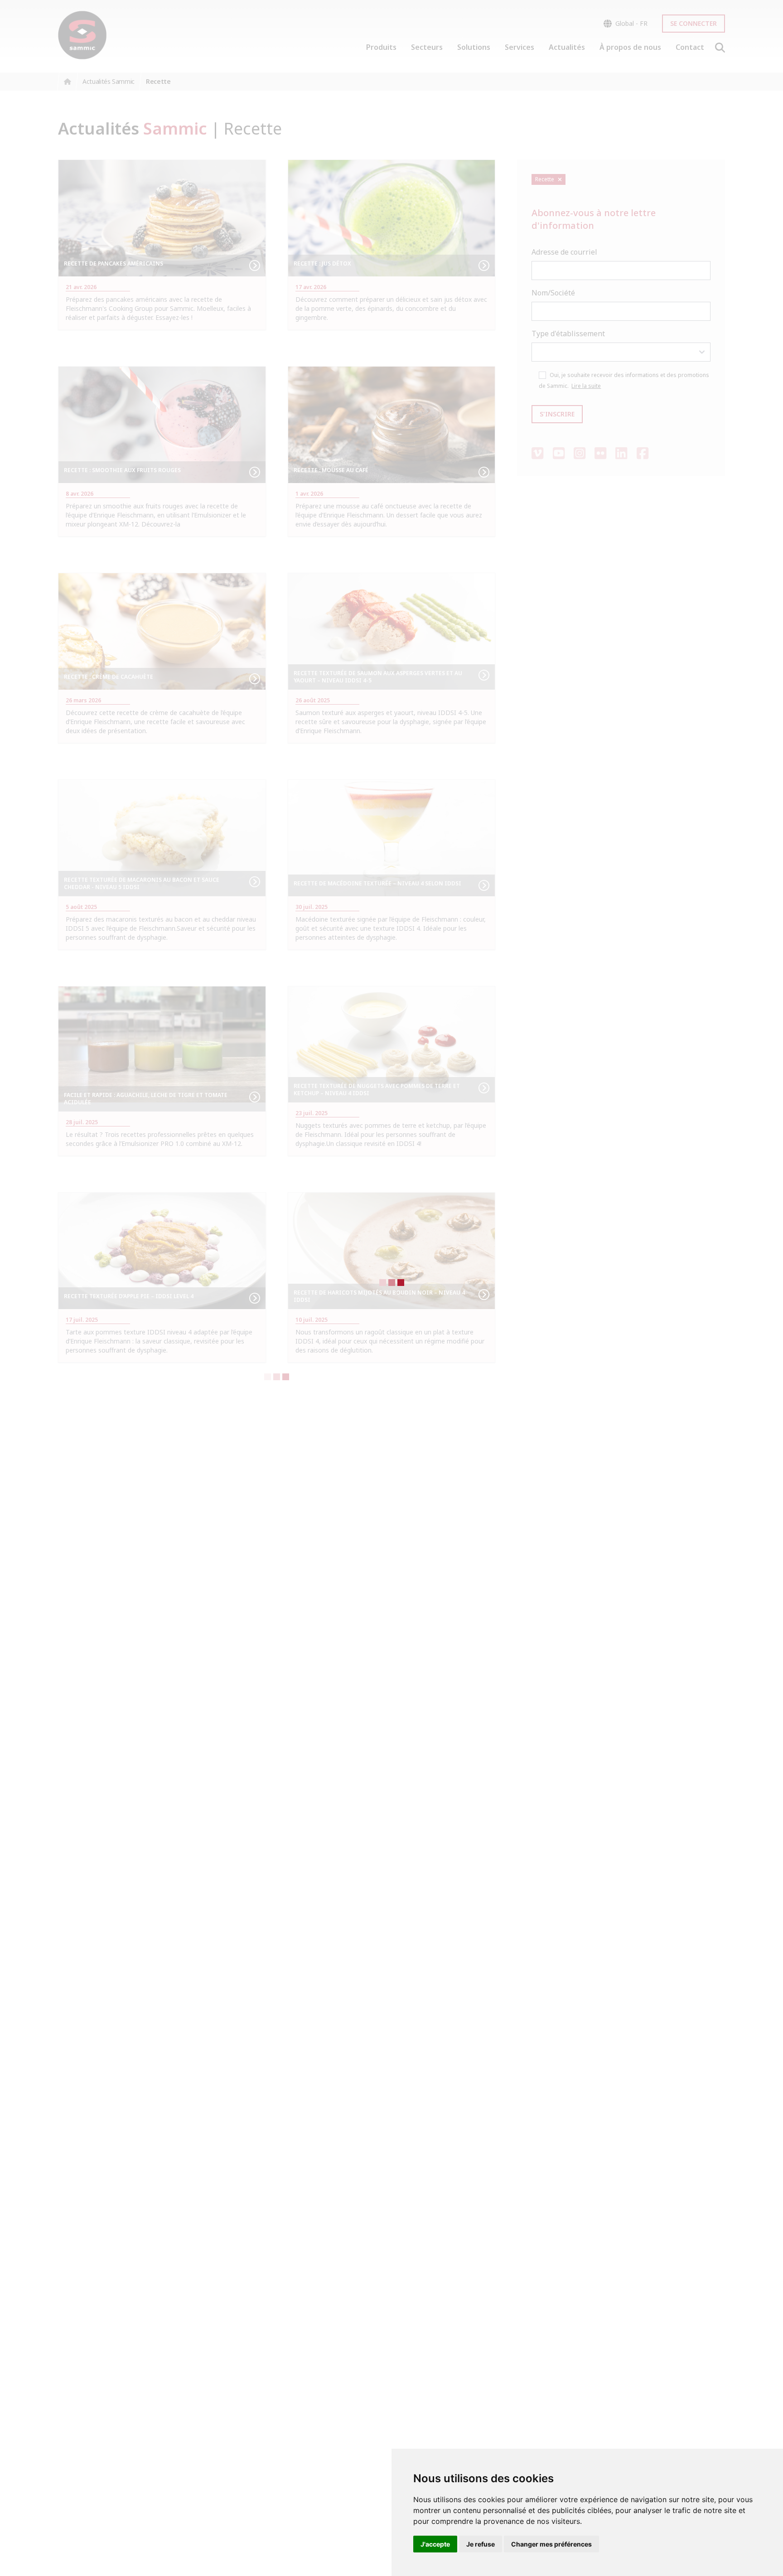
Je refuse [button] (481, 2544)
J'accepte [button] (435, 2544)
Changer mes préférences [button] (551, 2544)
